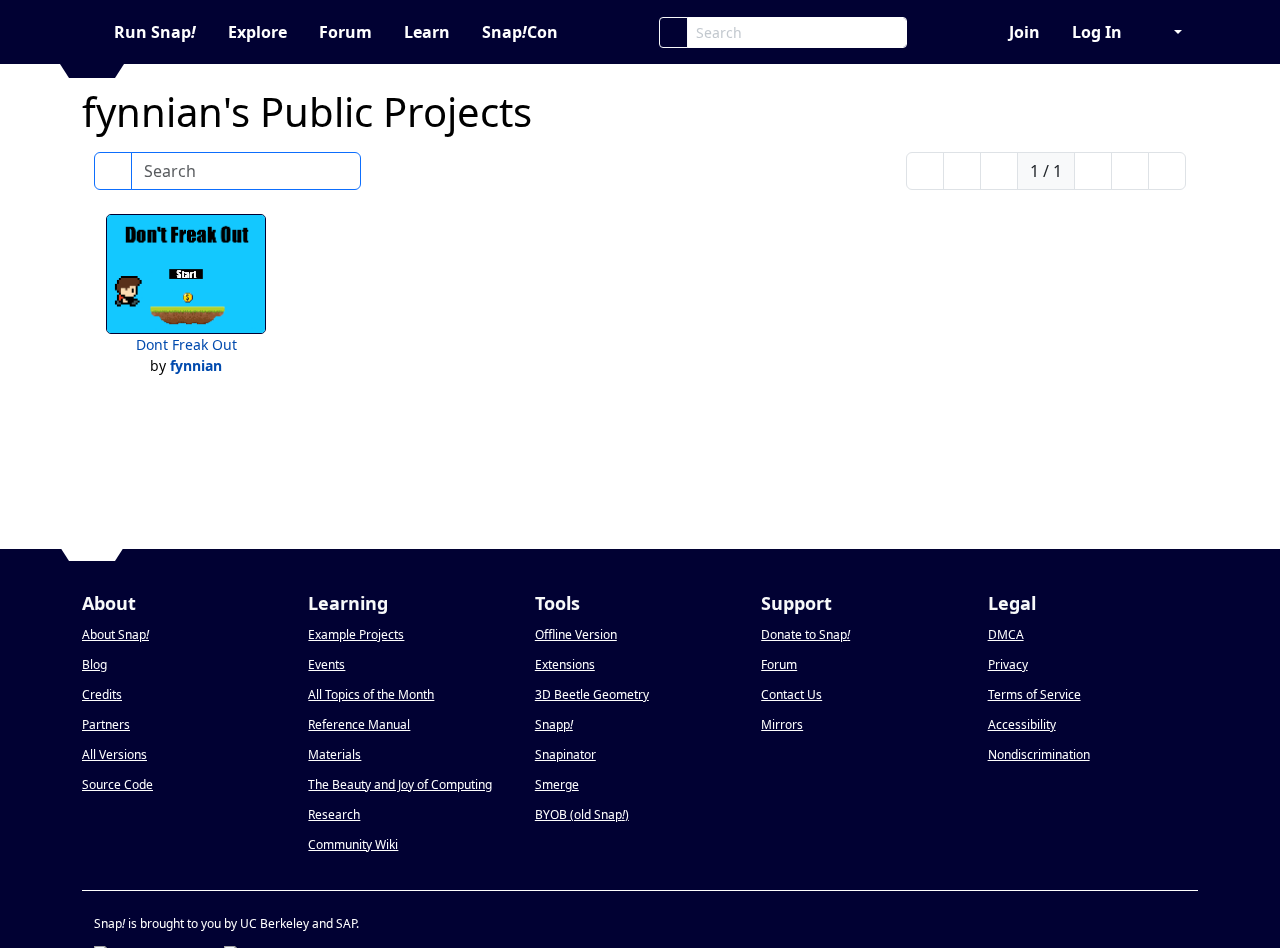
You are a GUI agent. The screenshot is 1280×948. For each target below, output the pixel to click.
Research (334, 814)
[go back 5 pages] (962, 171)
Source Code (117, 784)
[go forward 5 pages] (1130, 171)
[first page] (925, 171)
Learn (427, 32)
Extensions (565, 664)
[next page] (1093, 171)
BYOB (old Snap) (582, 814)
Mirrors (782, 724)
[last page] (1167, 171)
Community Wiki (353, 844)
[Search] (673, 32)
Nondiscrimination (1039, 754)
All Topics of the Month (371, 694)
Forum (345, 32)
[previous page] (999, 171)
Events (326, 664)
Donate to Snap (805, 634)
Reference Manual (359, 724)
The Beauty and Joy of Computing (400, 784)
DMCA (1006, 634)
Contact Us (791, 694)
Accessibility (1022, 724)
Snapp (554, 724)
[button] (1168, 32)
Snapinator (565, 754)
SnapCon (520, 32)
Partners (106, 724)
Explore (257, 32)
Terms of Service (1034, 694)
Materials (334, 754)
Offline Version (576, 634)
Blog (94, 664)
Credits (102, 694)
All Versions (114, 754)
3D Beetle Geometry (592, 694)
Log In (1097, 32)
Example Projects (356, 634)
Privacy (1008, 664)
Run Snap (155, 32)
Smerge (557, 784)
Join (1024, 32)
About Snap (115, 634)
